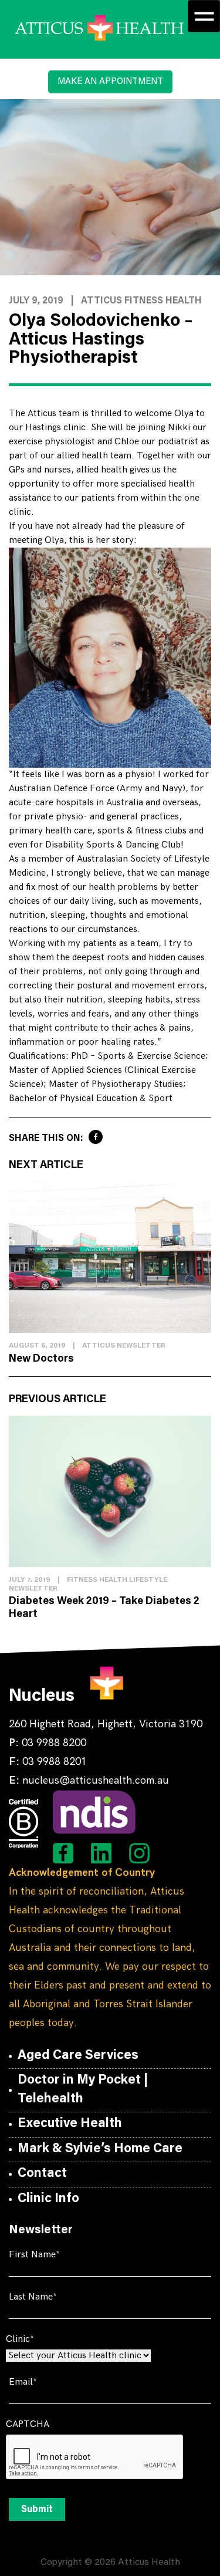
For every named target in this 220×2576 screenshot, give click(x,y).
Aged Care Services (78, 2056)
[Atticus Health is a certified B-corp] (23, 1824)
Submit (37, 2510)
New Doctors (41, 1359)
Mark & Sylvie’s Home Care (100, 2149)
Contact (42, 2174)
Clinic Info (48, 2199)
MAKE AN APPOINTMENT (110, 82)
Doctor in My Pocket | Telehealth (83, 2090)
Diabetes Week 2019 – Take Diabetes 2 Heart (104, 1608)
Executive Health (70, 2124)
